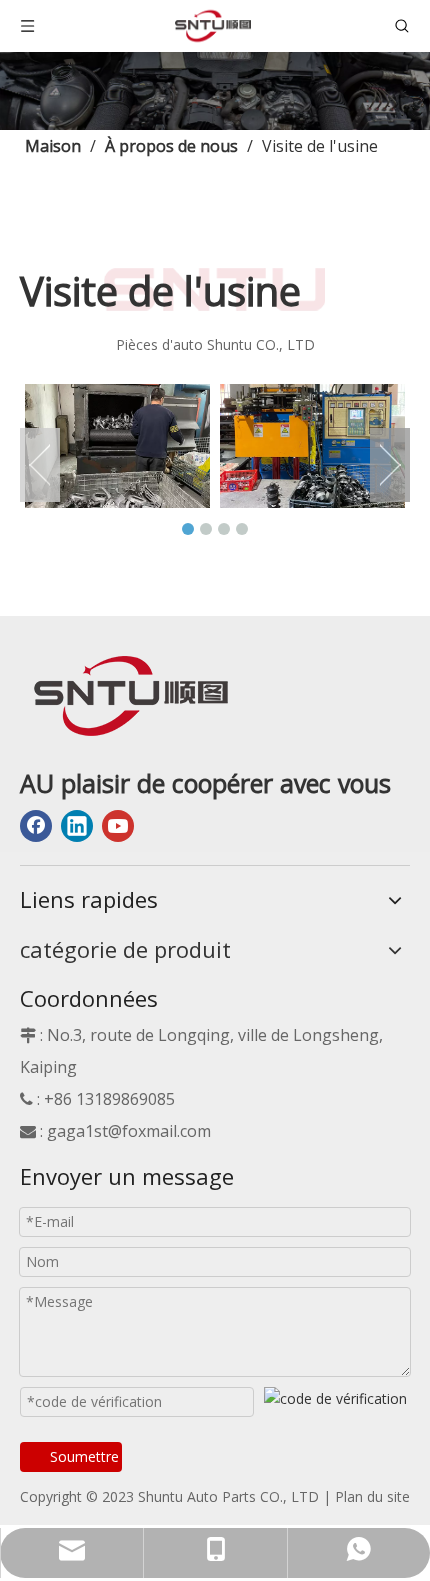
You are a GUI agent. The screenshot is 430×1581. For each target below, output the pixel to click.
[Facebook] (36, 826)
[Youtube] (118, 826)
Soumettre (84, 1456)
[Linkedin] (77, 826)
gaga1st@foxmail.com (129, 1131)
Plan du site (372, 1496)
